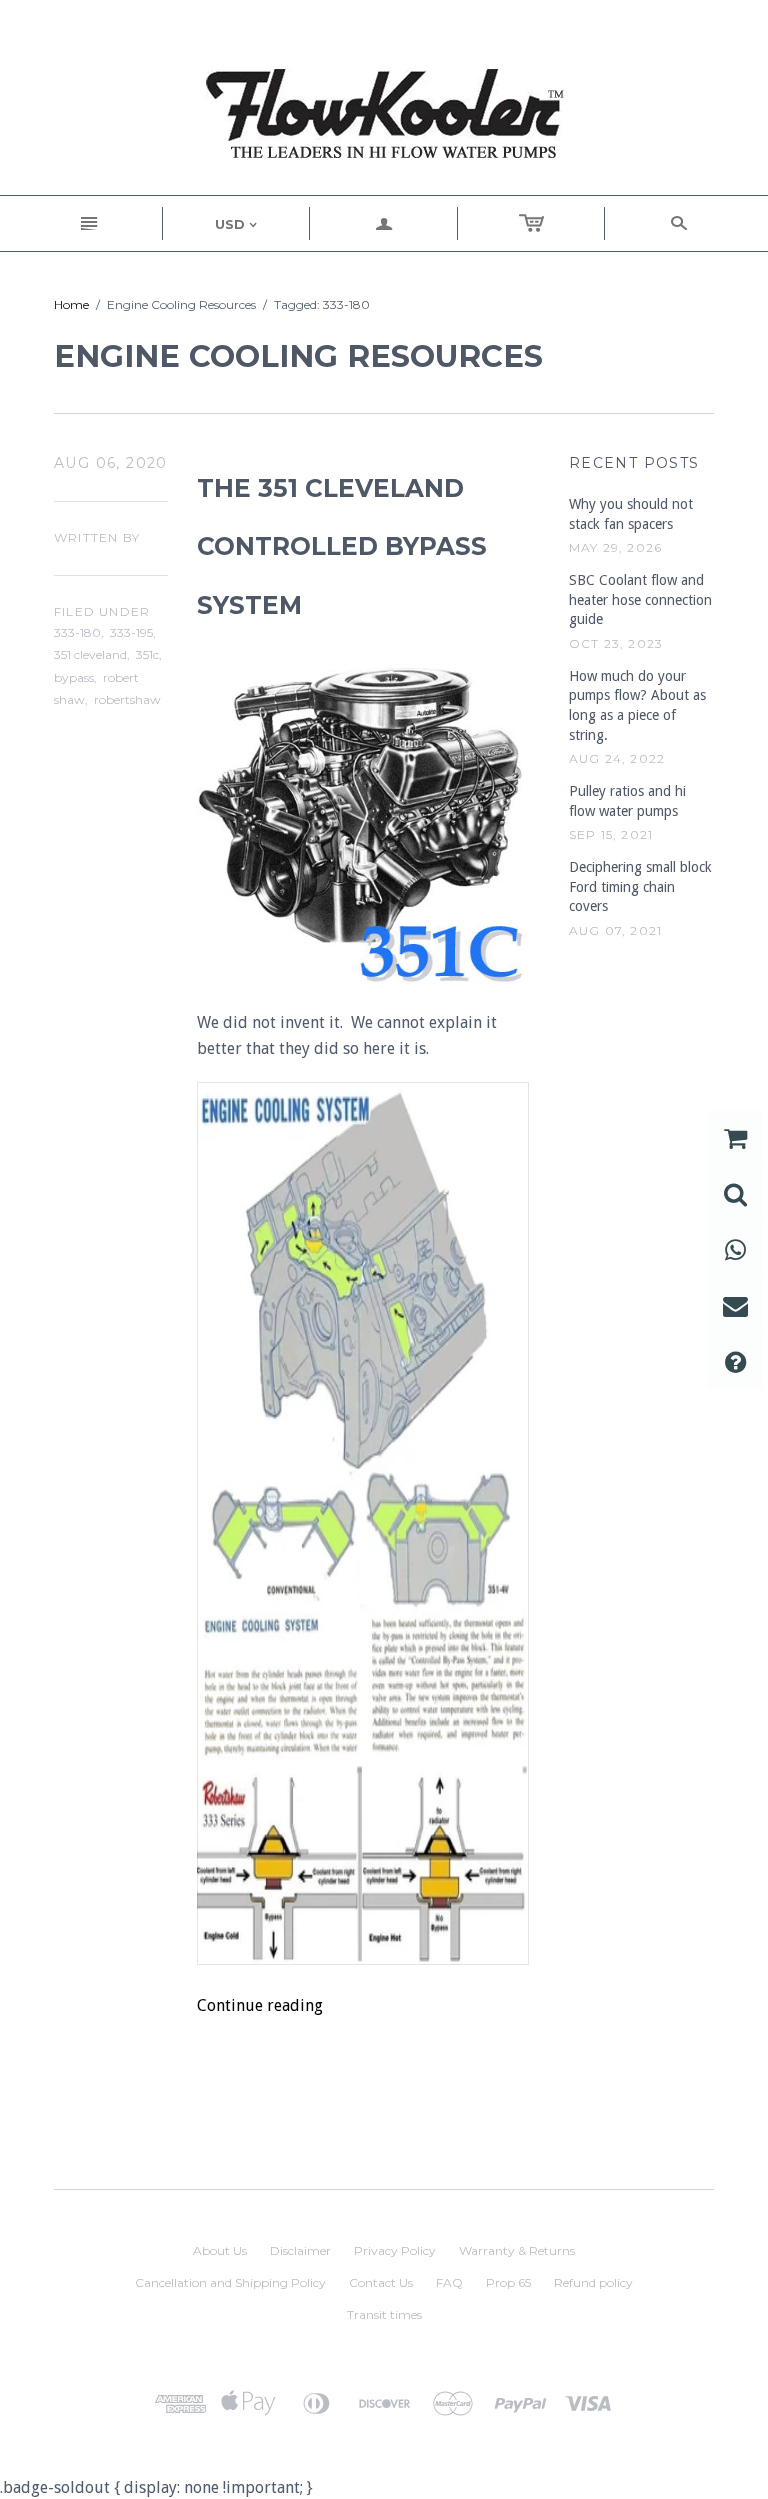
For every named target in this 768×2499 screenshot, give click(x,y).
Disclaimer (300, 2250)
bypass (74, 677)
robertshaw (127, 699)
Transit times (384, 2314)
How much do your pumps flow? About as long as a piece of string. (637, 705)
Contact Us (381, 2282)
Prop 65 (508, 2282)
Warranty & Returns (517, 2250)
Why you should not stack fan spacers (631, 514)
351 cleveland (90, 654)
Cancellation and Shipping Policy (230, 2282)
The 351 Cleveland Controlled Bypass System (342, 547)
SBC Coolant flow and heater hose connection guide (640, 599)
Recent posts (634, 463)
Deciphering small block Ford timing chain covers (640, 886)
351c (147, 654)
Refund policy (593, 2282)
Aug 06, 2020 (111, 463)
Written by (97, 537)
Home (71, 304)
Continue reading (260, 2005)
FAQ (449, 2282)
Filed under (102, 611)
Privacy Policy (395, 2250)
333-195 (131, 632)
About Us (220, 2250)
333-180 (77, 632)
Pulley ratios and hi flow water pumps (627, 801)
